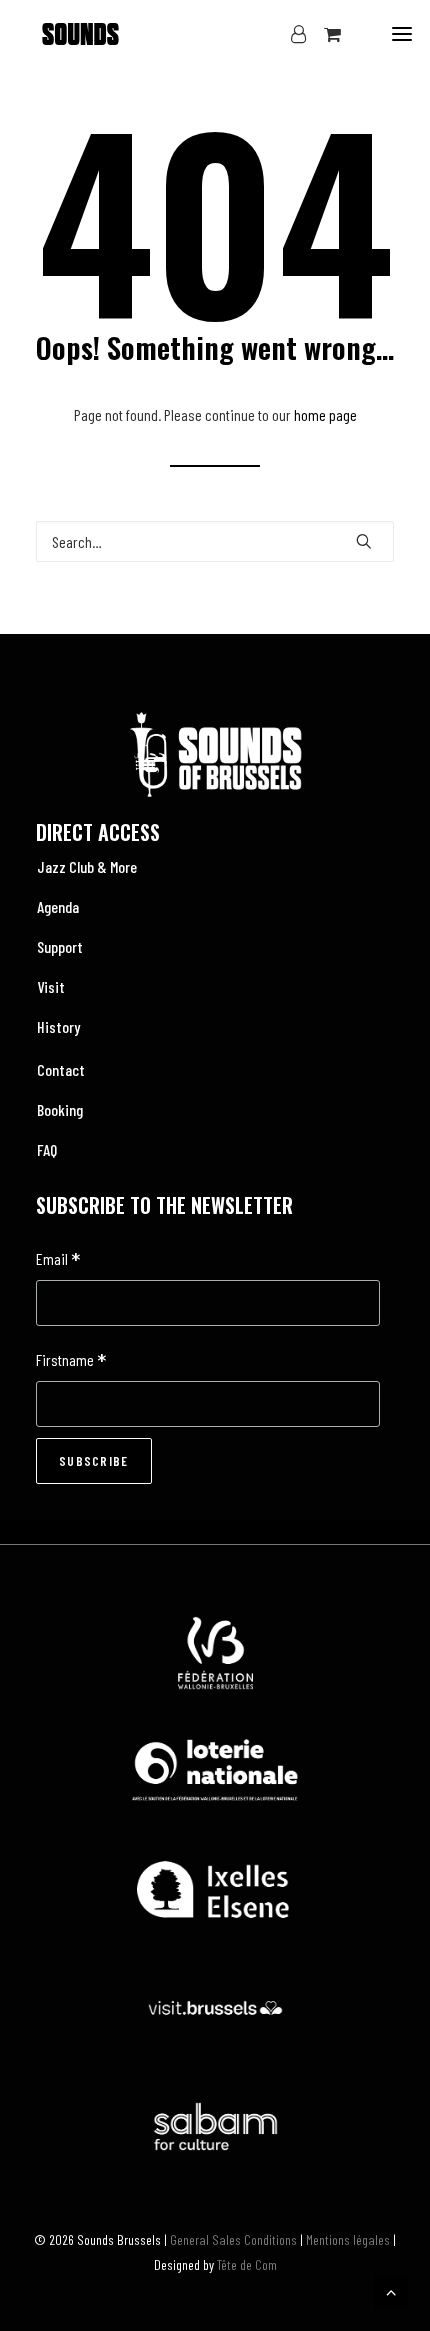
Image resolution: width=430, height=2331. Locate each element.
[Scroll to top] (391, 2289)
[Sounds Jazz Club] (80, 34)
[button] (402, 34)
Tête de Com (247, 2264)
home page (325, 414)
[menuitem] (215, 867)
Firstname (71, 1361)
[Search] (215, 541)
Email (58, 1260)
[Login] (289, 34)
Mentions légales (348, 2239)
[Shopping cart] (323, 34)
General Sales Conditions (233, 2239)
